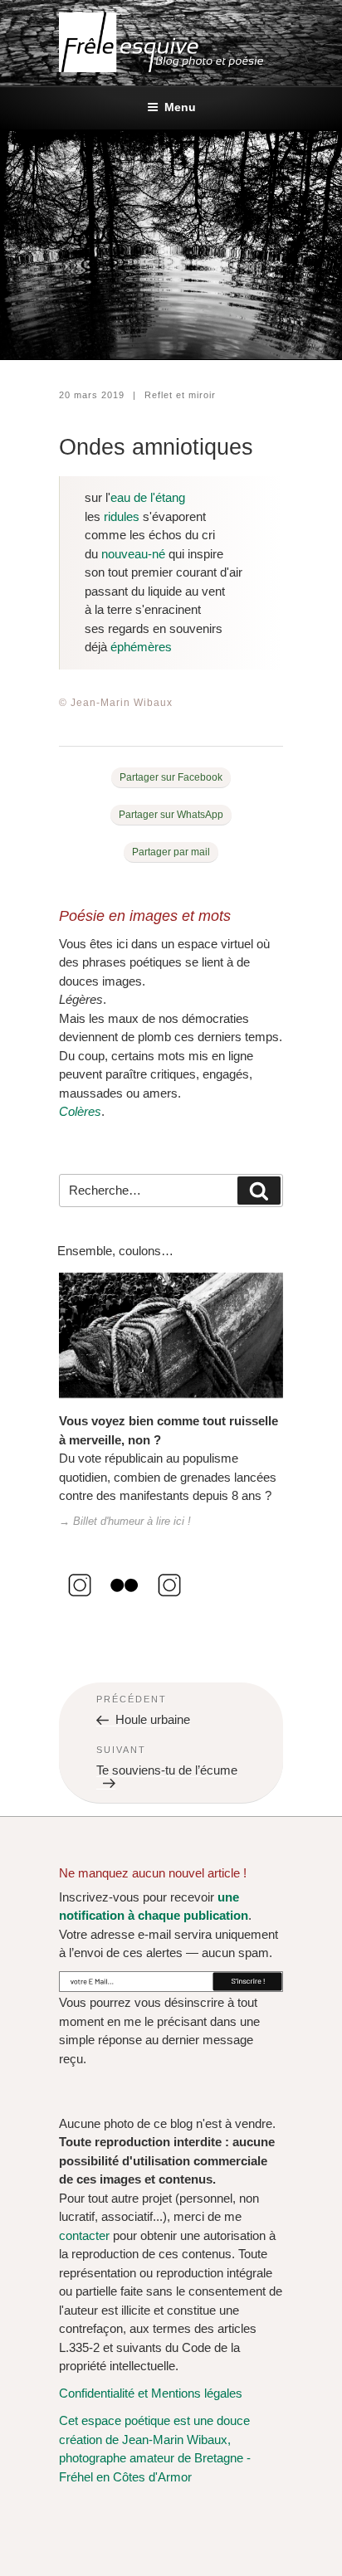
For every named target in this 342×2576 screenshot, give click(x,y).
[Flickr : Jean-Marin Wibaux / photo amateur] (125, 1602)
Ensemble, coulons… (115, 1251)
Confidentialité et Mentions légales (151, 2393)
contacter (84, 2235)
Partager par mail (171, 852)
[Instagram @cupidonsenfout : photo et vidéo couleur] (169, 1602)
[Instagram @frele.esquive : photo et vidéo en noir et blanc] (80, 1602)
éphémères (141, 647)
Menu (180, 107)
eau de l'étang (148, 497)
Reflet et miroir (180, 395)
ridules (122, 516)
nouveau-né (133, 554)
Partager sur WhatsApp (171, 815)
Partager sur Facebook (171, 777)
